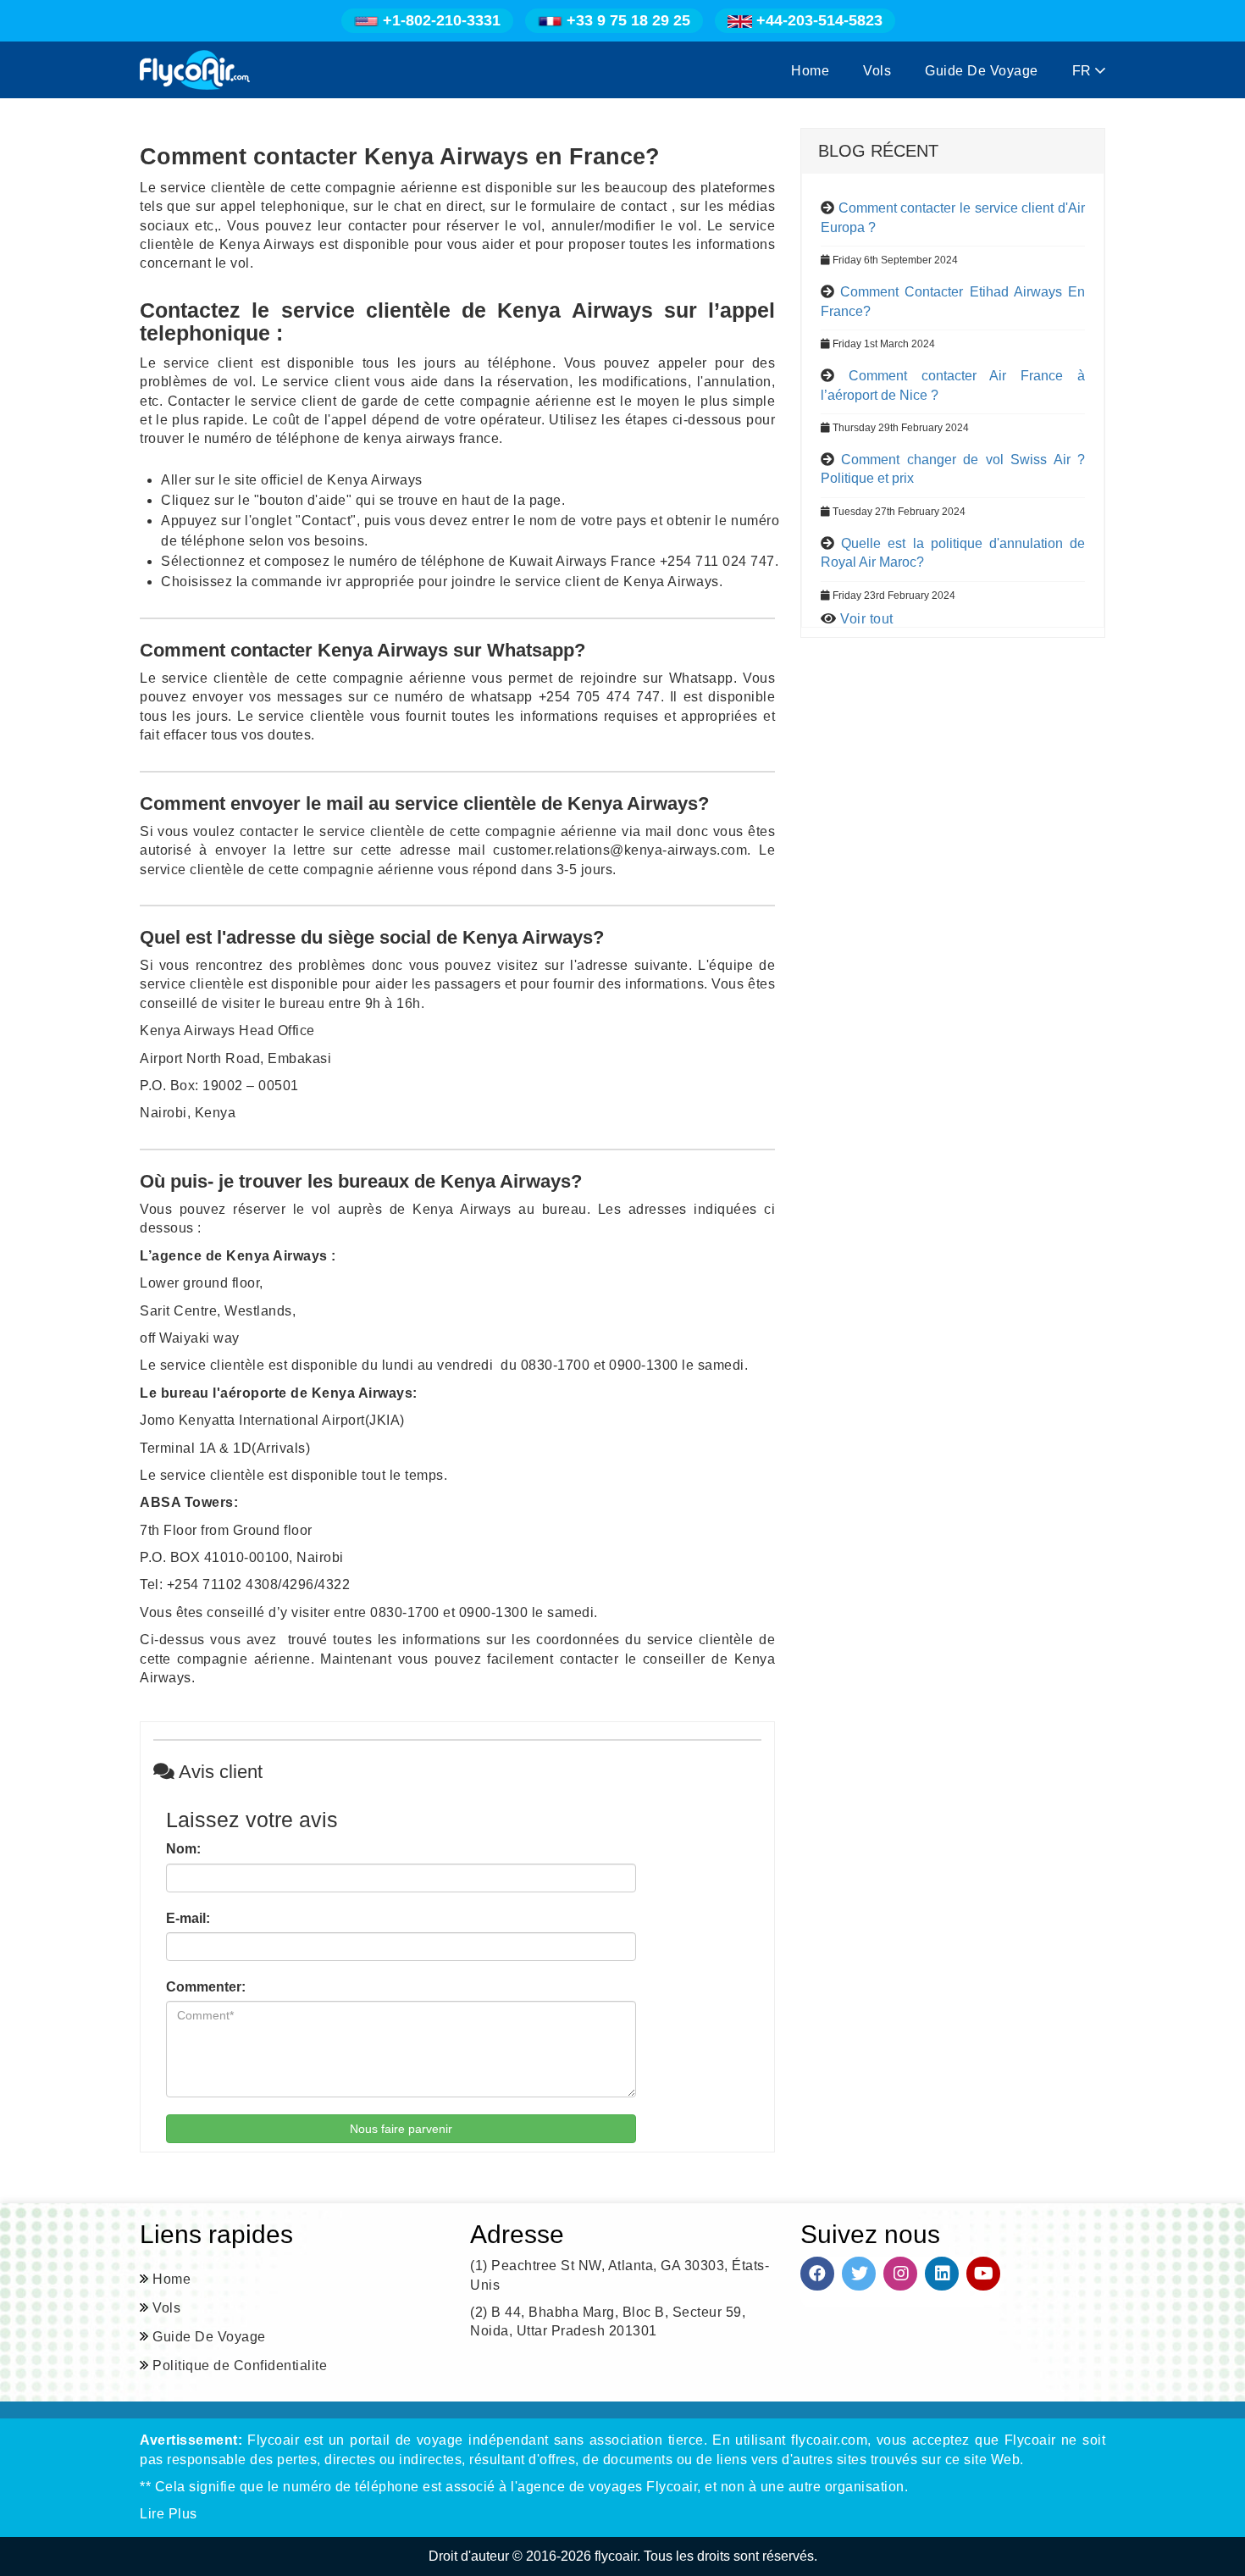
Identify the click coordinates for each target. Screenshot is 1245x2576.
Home (810, 71)
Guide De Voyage (982, 71)
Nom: (183, 1849)
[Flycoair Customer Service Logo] (195, 70)
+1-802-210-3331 (442, 20)
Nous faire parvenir (401, 2129)
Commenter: (206, 1987)
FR (1084, 71)
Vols (877, 71)
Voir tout (867, 619)
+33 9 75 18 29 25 (626, 20)
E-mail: (188, 1918)
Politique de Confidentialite (240, 2365)
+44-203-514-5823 (817, 20)
